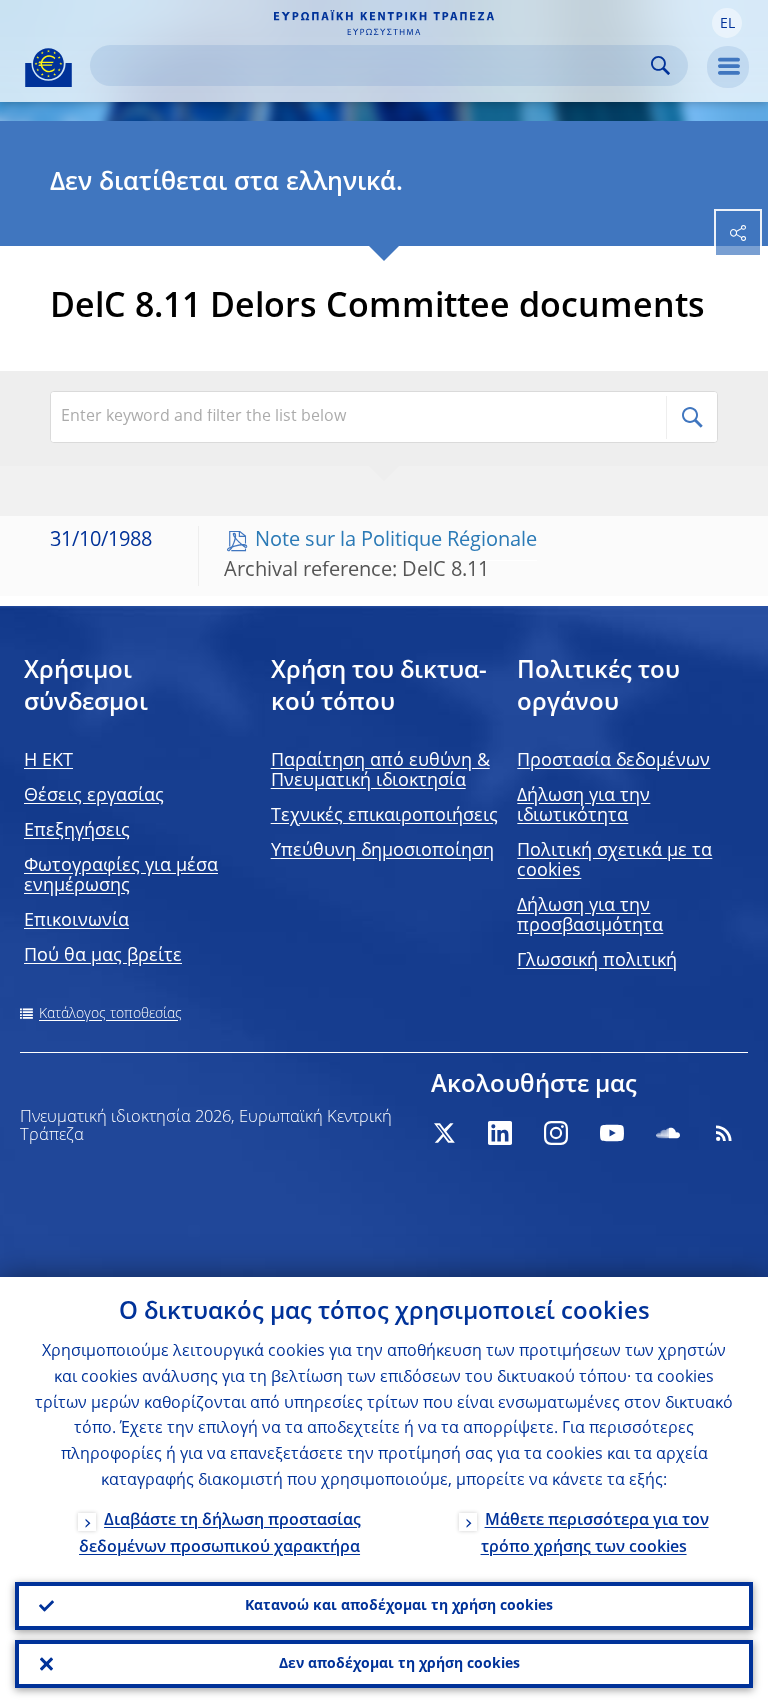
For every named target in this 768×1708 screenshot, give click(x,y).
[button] (727, 23)
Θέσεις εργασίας (94, 796)
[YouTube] (612, 1133)
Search (660, 65)
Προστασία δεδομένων (613, 761)
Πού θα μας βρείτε (103, 956)
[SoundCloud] (668, 1133)
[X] (444, 1133)
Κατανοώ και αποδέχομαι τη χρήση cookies (399, 1606)
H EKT (48, 761)
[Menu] (728, 67)
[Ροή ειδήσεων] (724, 1133)
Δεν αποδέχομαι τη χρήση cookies (399, 1664)
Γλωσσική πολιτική (597, 961)
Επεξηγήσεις (77, 831)
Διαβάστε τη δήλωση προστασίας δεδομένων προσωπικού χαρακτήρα (220, 1534)
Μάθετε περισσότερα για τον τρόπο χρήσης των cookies (595, 1534)
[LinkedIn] (500, 1133)
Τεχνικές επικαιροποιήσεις (384, 816)
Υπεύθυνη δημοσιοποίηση (382, 851)
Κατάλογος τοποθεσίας (110, 1014)
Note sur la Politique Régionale (396, 541)
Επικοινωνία (76, 921)
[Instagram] (556, 1133)
